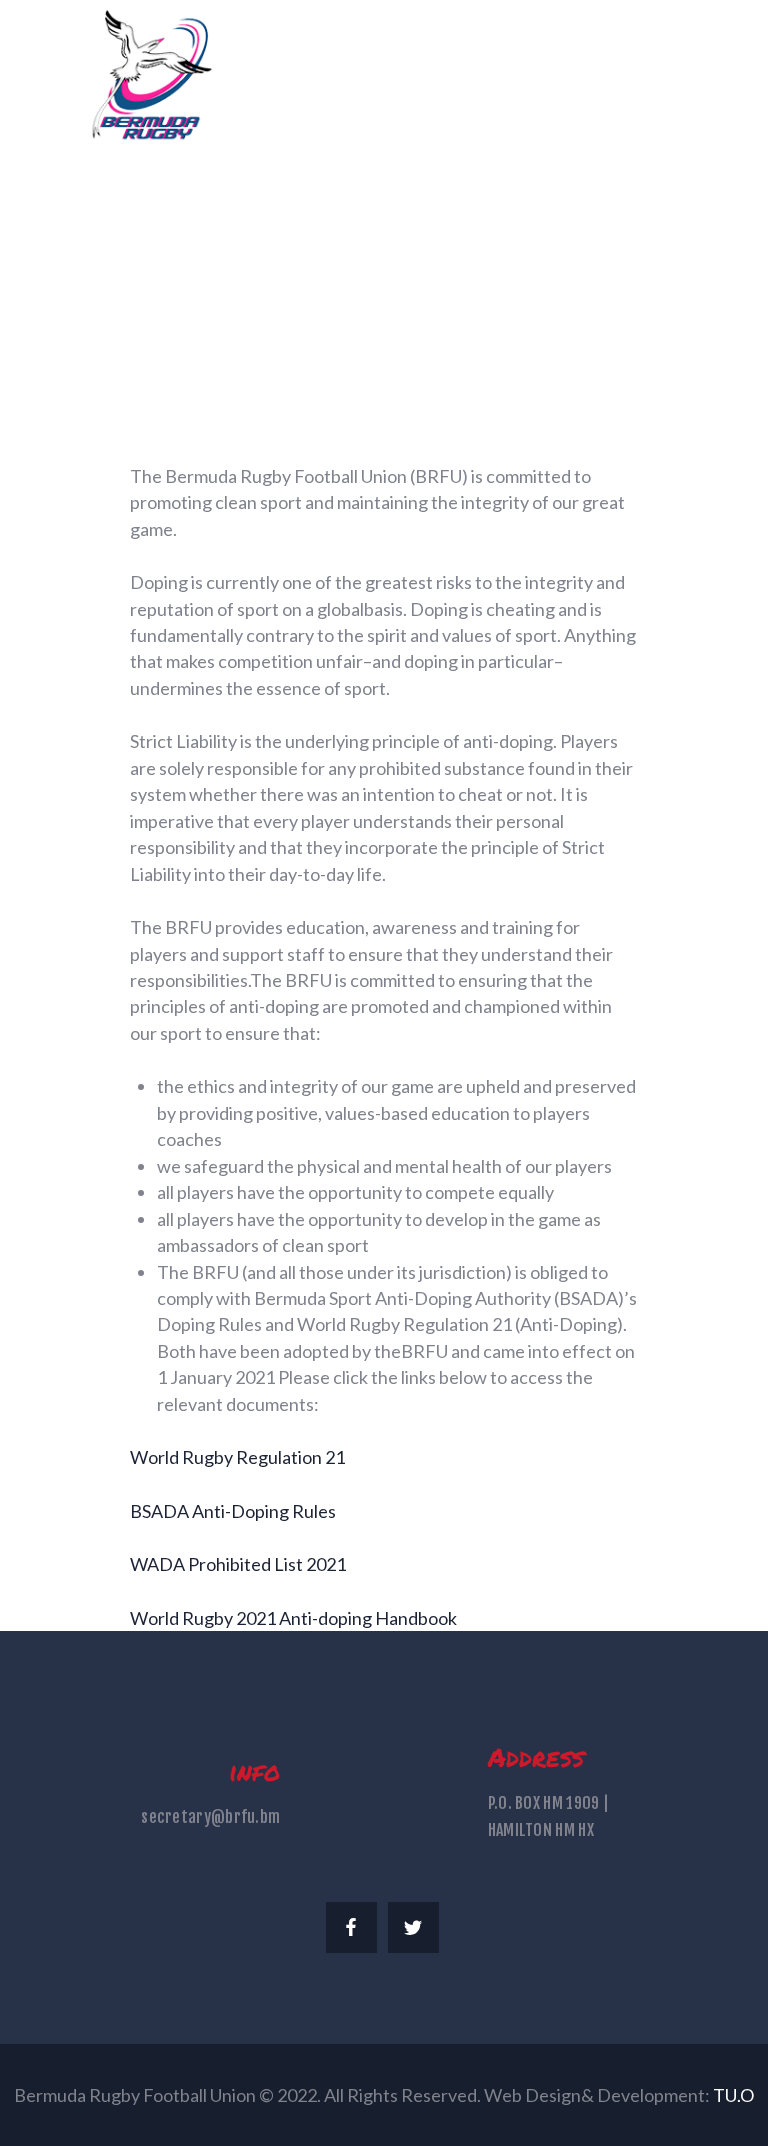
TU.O (733, 2095)
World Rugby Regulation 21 (237, 1457)
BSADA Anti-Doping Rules (233, 1511)
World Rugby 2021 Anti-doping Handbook (293, 1618)
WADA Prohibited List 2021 (238, 1564)
